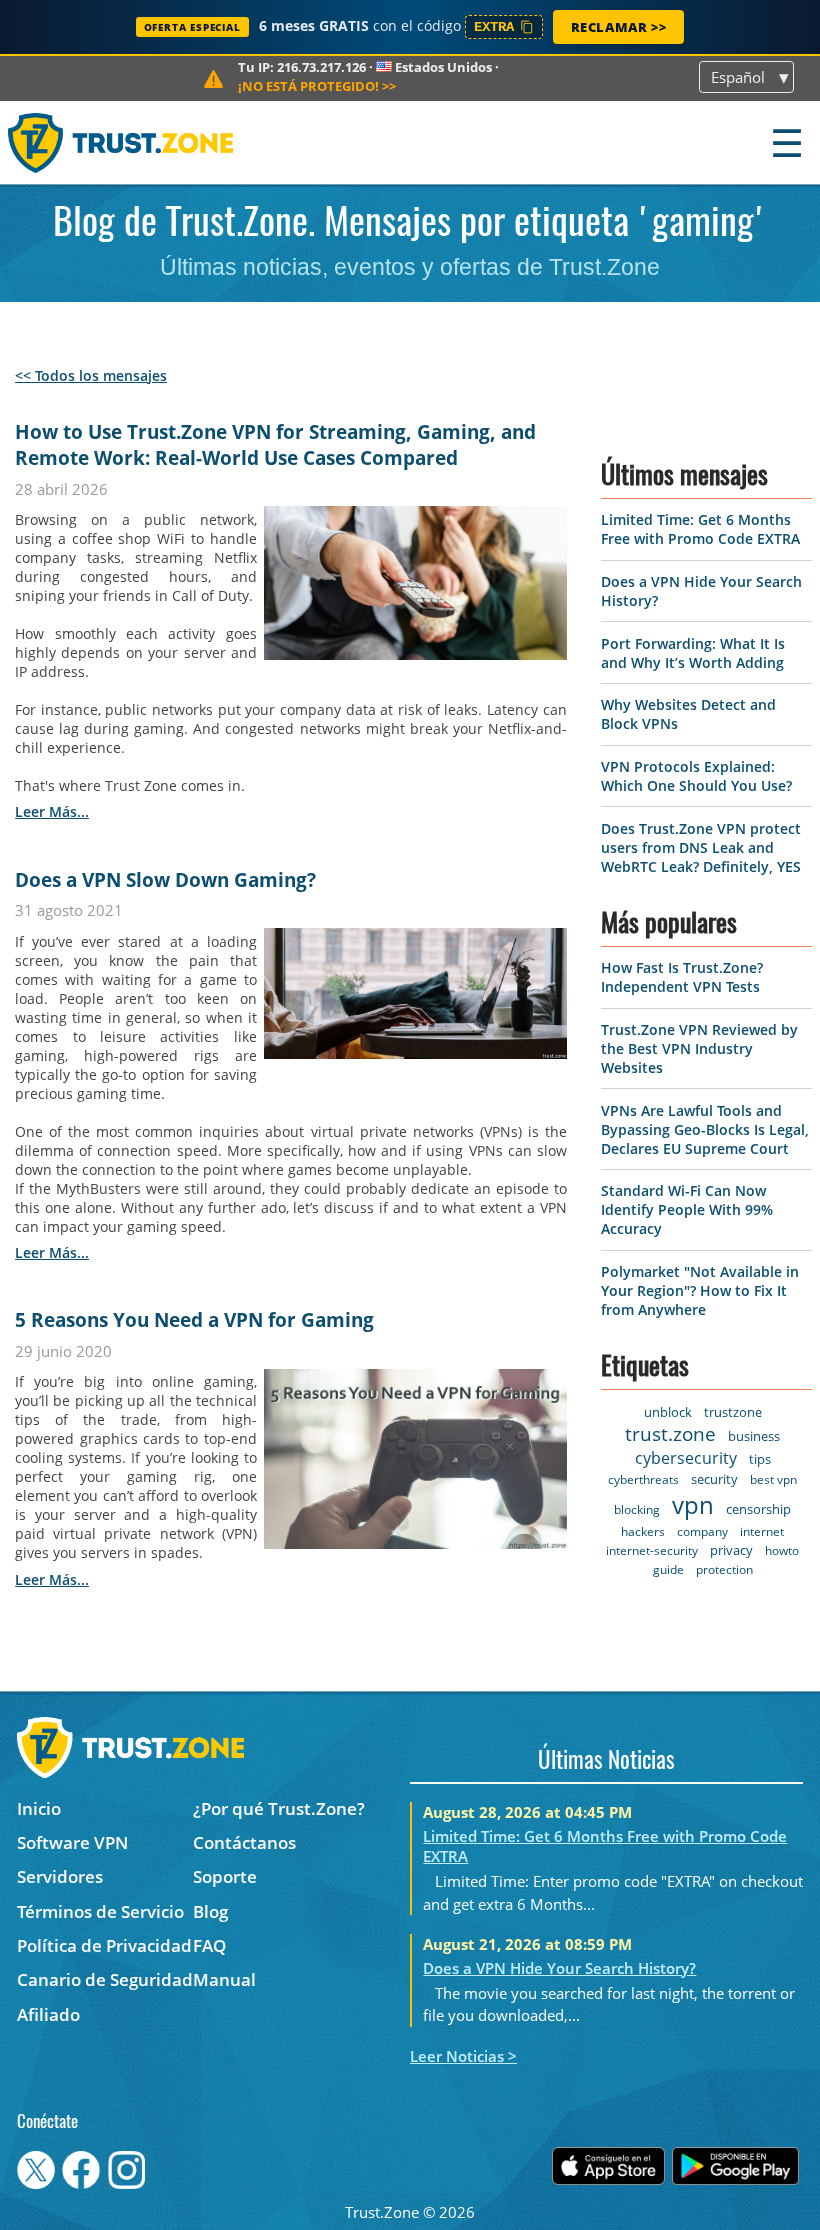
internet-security (652, 1550)
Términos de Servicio (100, 1911)
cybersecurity (686, 1458)
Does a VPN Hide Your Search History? (559, 1968)
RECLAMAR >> (619, 27)
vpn (693, 1504)
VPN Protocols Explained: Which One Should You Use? (696, 776)
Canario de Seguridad (105, 1979)
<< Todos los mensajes (91, 375)
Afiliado (48, 2014)
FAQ (209, 1945)
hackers (643, 1531)
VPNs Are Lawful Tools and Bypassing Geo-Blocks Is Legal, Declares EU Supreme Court (705, 1129)
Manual (224, 1979)
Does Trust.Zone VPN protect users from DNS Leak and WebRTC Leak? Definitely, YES (701, 847)
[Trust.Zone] (121, 142)
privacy (731, 1550)
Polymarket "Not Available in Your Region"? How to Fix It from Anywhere (700, 1290)
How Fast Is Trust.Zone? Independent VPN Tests (682, 977)
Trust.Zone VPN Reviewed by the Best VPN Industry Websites (699, 1048)
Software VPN (72, 1842)
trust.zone (670, 1434)
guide (668, 1569)
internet (762, 1531)
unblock (668, 1412)
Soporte (225, 1876)
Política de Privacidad (104, 1945)
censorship (758, 1509)
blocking (637, 1509)
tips (760, 1459)
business (754, 1436)
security (714, 1479)
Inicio (39, 1808)
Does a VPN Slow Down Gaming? (165, 880)
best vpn (773, 1479)
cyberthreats (643, 1479)
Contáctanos (244, 1842)
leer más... (52, 811)
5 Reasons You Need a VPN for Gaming (194, 1320)
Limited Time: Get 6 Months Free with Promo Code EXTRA (700, 529)
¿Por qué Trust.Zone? (279, 1808)
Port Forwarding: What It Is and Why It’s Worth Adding (693, 653)
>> (317, 86)
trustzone (733, 1412)
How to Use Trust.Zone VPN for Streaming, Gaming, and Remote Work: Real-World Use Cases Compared (275, 445)
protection (724, 1569)
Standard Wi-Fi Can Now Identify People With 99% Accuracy (687, 1209)
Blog (210, 1911)
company (702, 1531)
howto (782, 1550)
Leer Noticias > (463, 2056)
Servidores (60, 1876)
